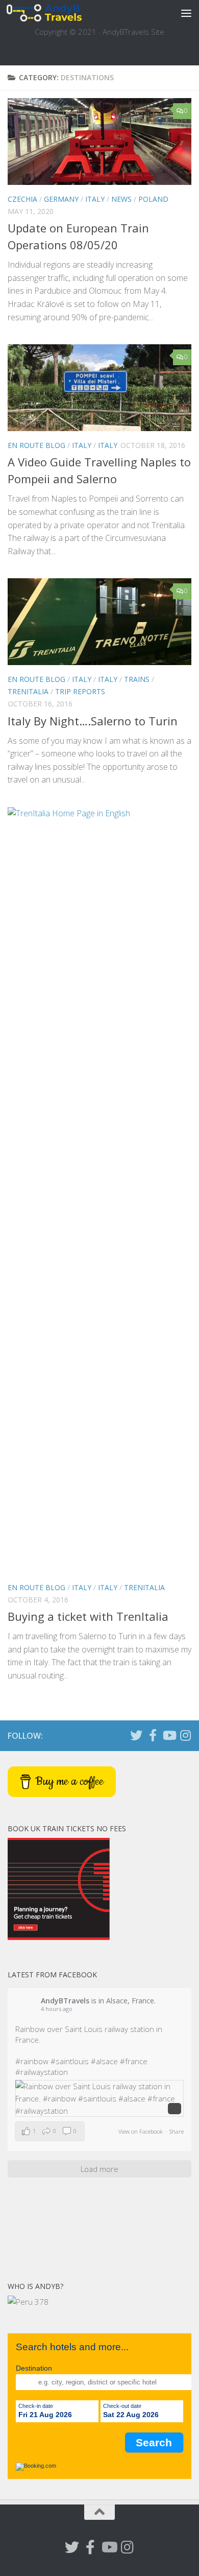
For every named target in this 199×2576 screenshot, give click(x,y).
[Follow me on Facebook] (153, 1735)
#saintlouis (70, 2061)
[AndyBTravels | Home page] (56, 13)
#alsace (104, 2061)
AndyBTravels (65, 2001)
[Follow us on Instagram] (185, 1735)
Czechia (22, 199)
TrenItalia (28, 691)
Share (177, 2131)
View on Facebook (141, 2131)
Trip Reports (80, 691)
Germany (61, 199)
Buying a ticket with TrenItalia (88, 1616)
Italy (95, 199)
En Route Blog (36, 445)
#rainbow (32, 2061)
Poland (153, 199)
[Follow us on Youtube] (169, 1735)
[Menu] (186, 13)
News (121, 199)
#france (134, 2061)
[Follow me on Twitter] (136, 1735)
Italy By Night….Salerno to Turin (93, 721)
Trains (137, 679)
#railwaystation (42, 2072)
